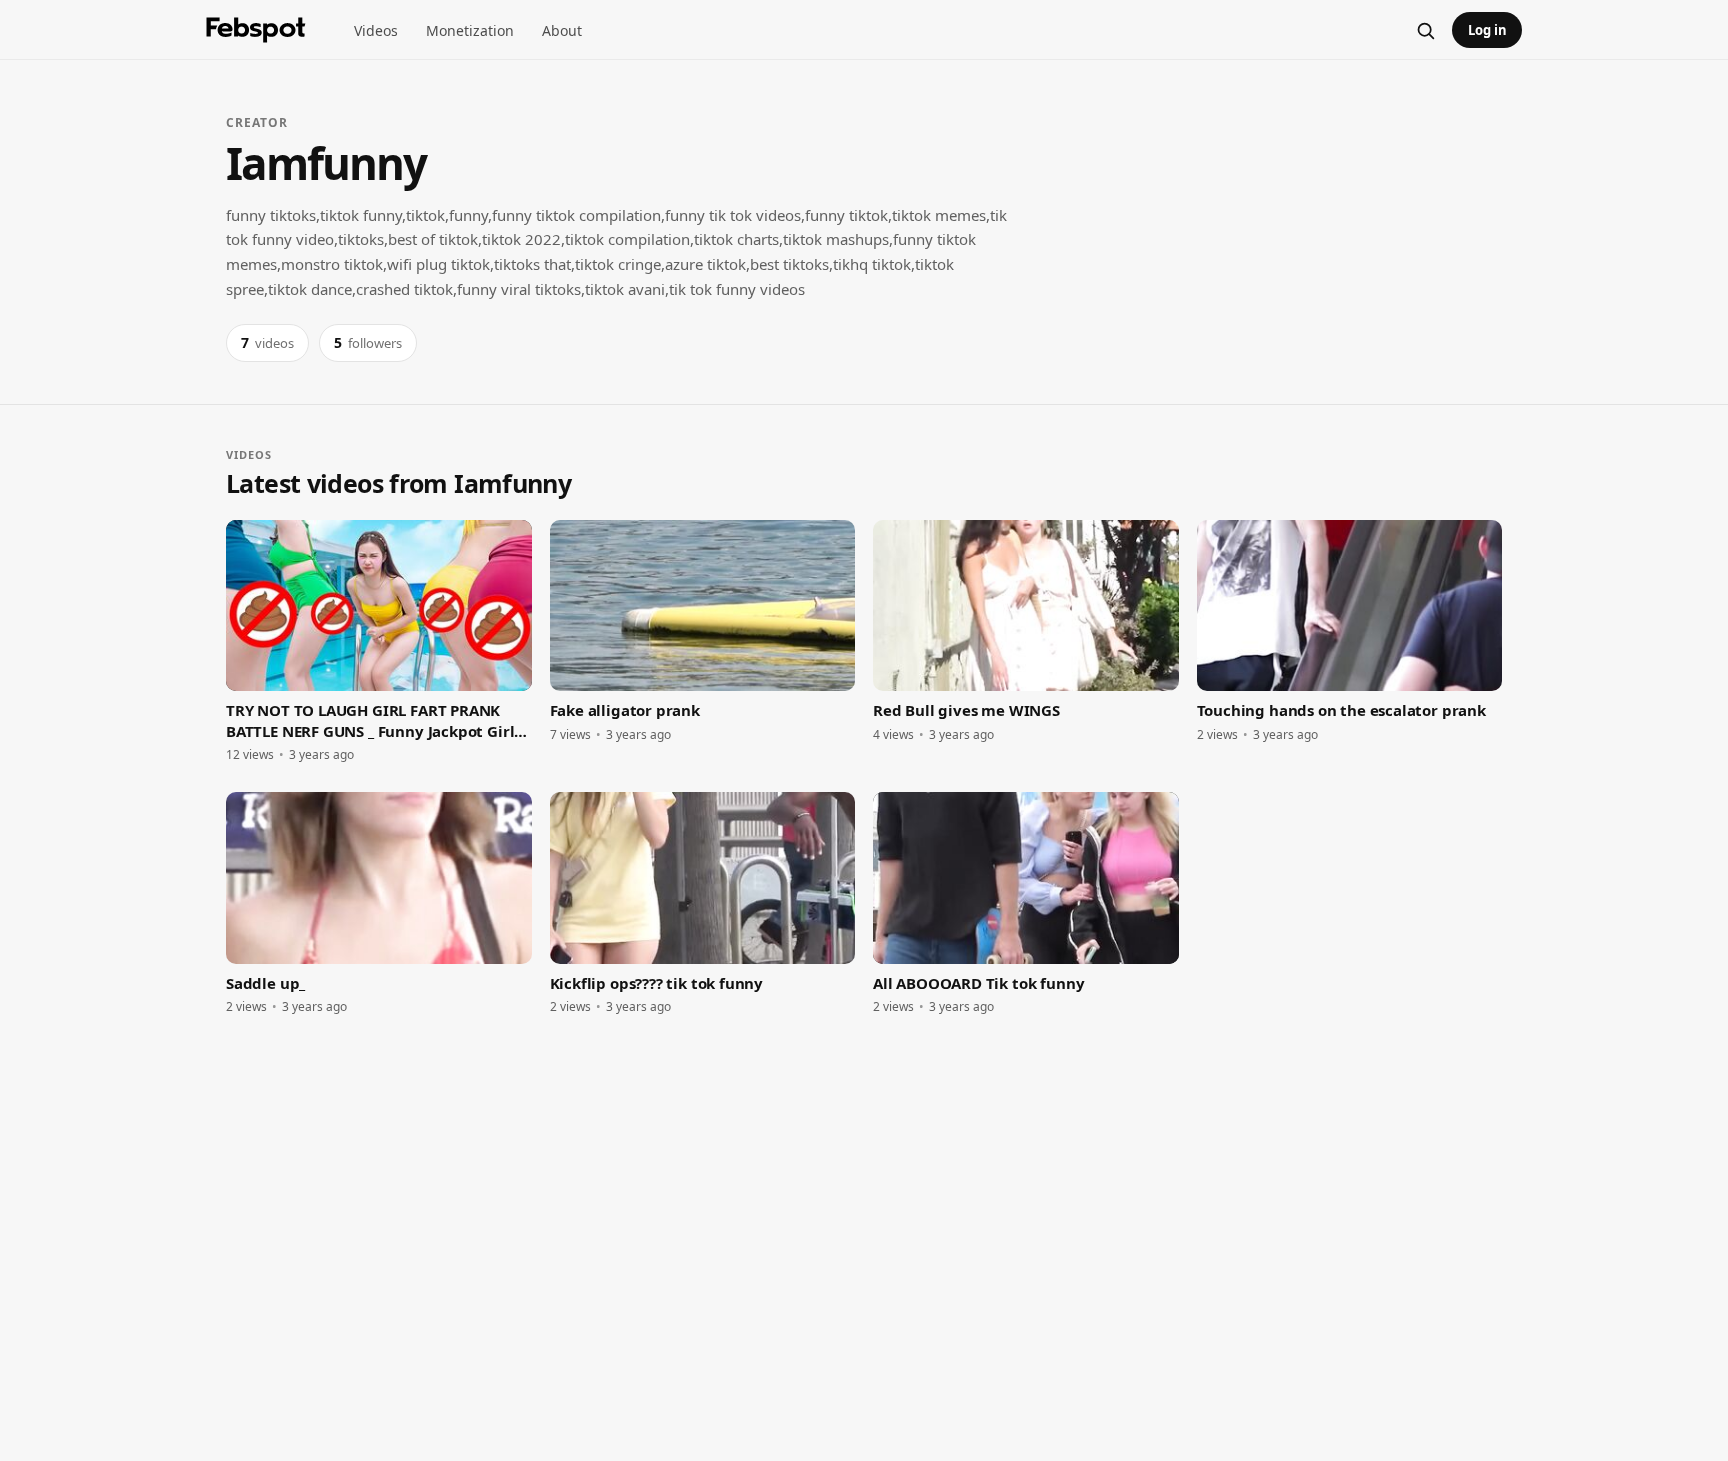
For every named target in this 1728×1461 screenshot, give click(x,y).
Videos (376, 30)
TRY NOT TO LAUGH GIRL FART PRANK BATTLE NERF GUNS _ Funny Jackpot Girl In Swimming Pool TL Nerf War (370, 720)
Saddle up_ (265, 983)
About (562, 30)
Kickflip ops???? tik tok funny (657, 983)
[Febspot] (256, 30)
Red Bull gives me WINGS (966, 710)
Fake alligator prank (625, 710)
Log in (1487, 30)
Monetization (470, 30)
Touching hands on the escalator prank (1341, 710)
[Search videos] (1425, 30)
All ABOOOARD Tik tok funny (978, 983)
